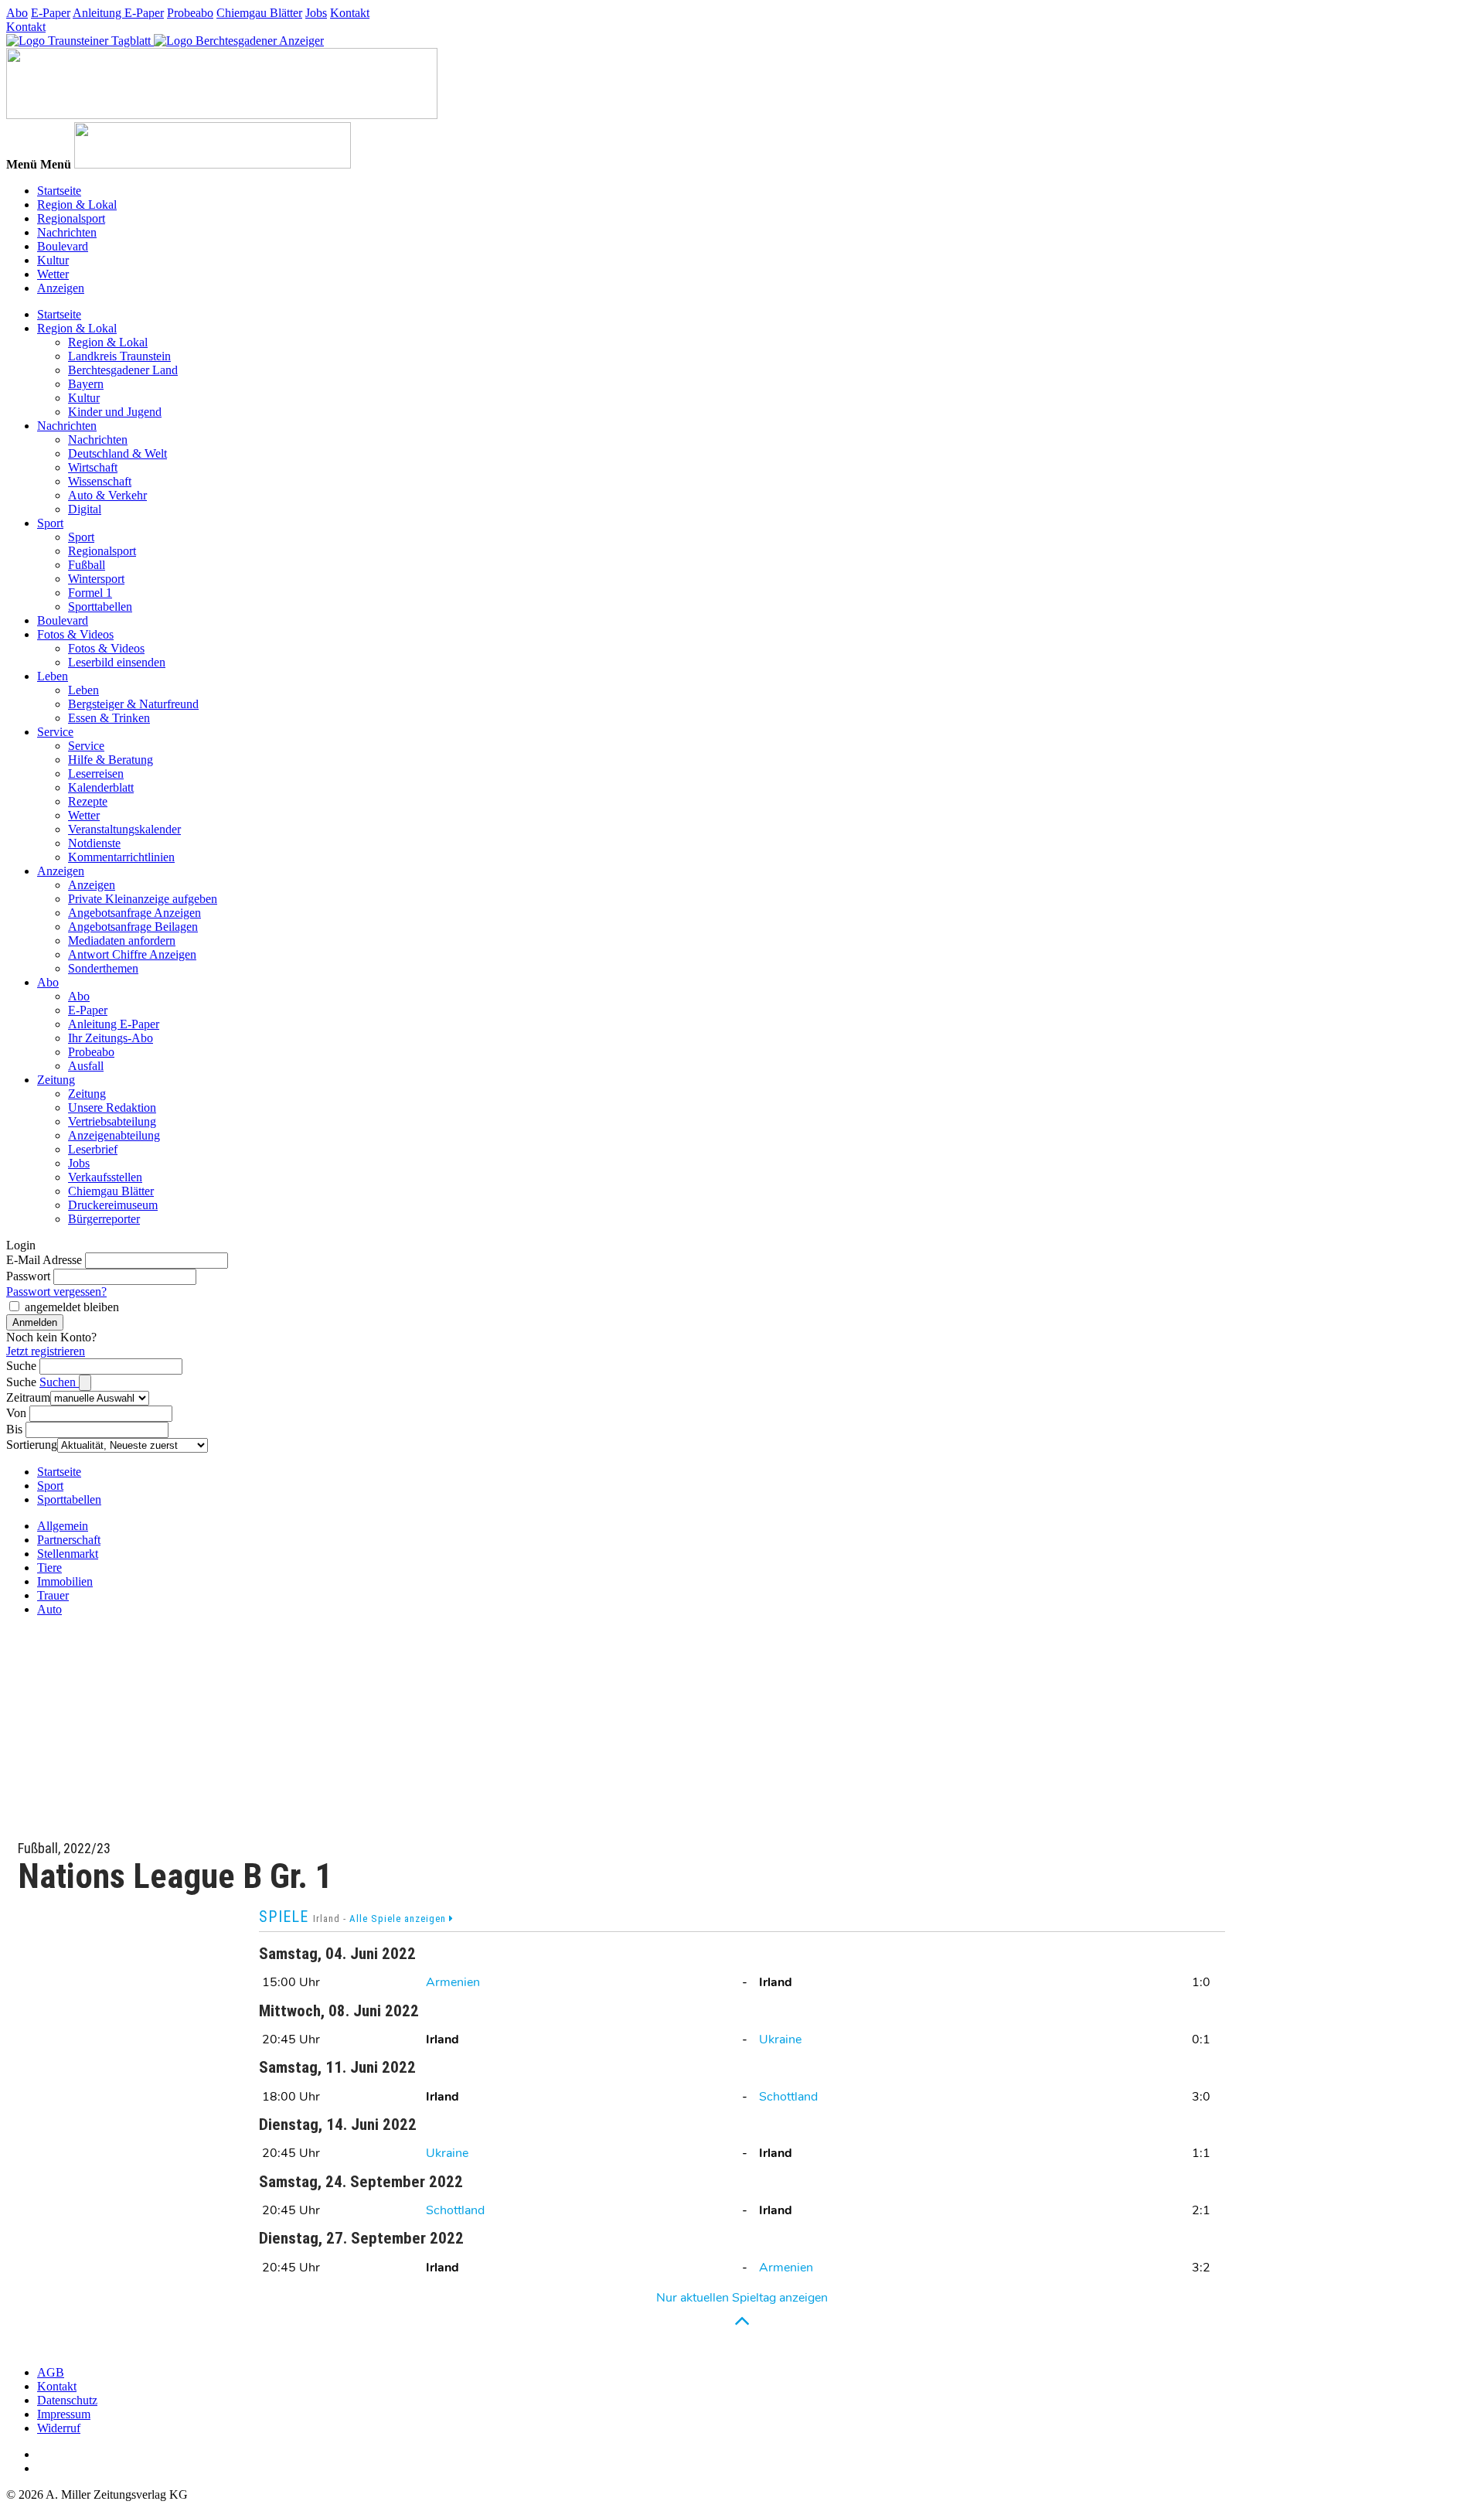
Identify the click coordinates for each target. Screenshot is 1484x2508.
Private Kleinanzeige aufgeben (143, 899)
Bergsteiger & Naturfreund (133, 704)
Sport (50, 523)
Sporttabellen (100, 607)
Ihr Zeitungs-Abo (111, 1038)
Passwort (28, 1276)
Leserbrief (93, 1149)
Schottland (788, 2097)
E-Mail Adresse (44, 1260)
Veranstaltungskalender (124, 829)
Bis (14, 1429)
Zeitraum (28, 1397)
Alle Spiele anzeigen (399, 1918)
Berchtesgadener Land (123, 370)
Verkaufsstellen (105, 1177)
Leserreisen (96, 774)
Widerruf (59, 2428)
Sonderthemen (103, 968)
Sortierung (32, 1445)
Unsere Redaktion (112, 1107)
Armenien (453, 1982)
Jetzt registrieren (46, 1351)
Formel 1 (90, 593)
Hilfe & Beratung (111, 760)
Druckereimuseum (113, 1205)
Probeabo (190, 13)
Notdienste (94, 843)
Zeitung (56, 1080)
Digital (85, 509)
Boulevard (63, 246)
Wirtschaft (93, 467)
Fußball (87, 565)
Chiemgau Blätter (259, 13)
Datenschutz (67, 2400)
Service (55, 732)
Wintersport (96, 579)
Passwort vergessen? (56, 1291)
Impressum (64, 2414)
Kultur (53, 260)
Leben (53, 676)
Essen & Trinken (109, 718)
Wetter (53, 274)
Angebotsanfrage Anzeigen (134, 913)
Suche (21, 1366)
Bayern (86, 384)
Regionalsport (71, 218)
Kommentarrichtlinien (121, 857)
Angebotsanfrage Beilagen (133, 927)
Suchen (59, 1382)
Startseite (59, 191)
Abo (17, 13)
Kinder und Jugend (115, 412)
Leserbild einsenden (117, 662)
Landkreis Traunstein (119, 356)
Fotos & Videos (75, 634)
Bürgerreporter (104, 1219)
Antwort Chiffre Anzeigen (132, 954)
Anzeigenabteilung (114, 1135)
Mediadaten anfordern (122, 940)
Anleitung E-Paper (118, 13)
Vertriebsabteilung (112, 1121)
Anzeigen (61, 288)
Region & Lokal (77, 204)
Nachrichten (67, 232)
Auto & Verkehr (107, 495)
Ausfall (86, 1066)
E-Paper (51, 13)
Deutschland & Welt (117, 453)
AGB (51, 2372)
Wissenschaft (100, 481)
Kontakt (350, 13)
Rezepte (88, 801)
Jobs (316, 13)
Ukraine (780, 2039)
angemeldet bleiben (72, 1307)
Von (16, 1413)
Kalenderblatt (101, 787)
